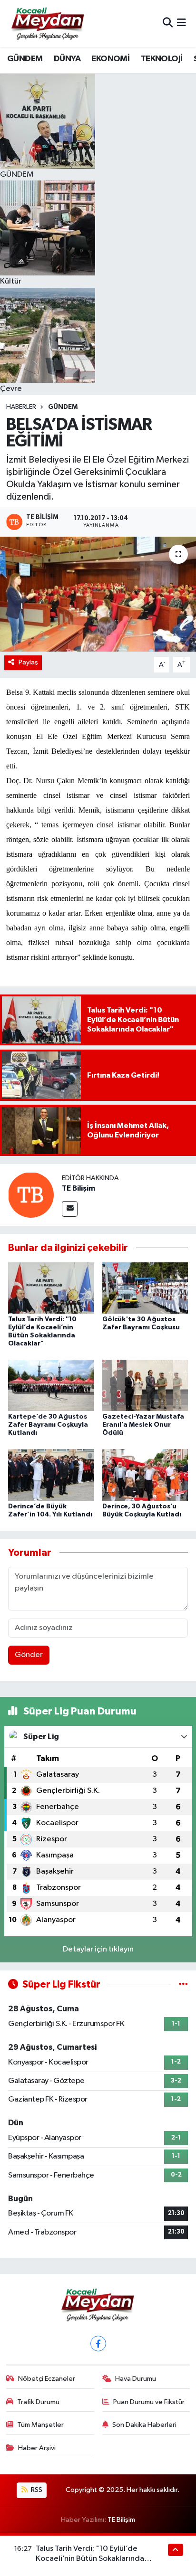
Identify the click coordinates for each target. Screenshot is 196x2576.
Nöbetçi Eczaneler (47, 2379)
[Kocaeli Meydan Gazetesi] (48, 23)
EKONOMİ (110, 59)
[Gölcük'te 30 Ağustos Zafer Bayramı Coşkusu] (145, 1288)
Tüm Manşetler (40, 2425)
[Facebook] (98, 2344)
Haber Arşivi (37, 2448)
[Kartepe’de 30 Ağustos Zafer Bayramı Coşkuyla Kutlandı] (51, 1385)
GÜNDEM (25, 59)
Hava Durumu (136, 2379)
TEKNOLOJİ (162, 59)
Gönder (29, 1655)
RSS (36, 2490)
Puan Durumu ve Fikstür (149, 2402)
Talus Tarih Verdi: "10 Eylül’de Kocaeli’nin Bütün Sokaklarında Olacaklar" (90, 2559)
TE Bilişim (78, 1188)
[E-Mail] (70, 1209)
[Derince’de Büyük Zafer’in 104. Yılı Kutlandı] (51, 1475)
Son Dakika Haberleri (144, 2425)
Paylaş (28, 662)
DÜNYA (67, 59)
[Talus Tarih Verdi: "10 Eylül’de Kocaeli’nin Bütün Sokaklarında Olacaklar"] (51, 1288)
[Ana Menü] (181, 24)
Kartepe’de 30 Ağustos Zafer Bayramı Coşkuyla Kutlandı (48, 1425)
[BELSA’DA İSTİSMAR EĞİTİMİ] (98, 594)
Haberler (21, 407)
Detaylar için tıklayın (98, 1949)
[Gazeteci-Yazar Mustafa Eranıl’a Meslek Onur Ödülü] (145, 1385)
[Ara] (168, 24)
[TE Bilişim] (31, 1195)
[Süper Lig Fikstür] (183, 1984)
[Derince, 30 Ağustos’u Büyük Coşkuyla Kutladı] (145, 1475)
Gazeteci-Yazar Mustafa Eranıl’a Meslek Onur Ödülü (143, 1425)
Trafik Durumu (38, 2402)
